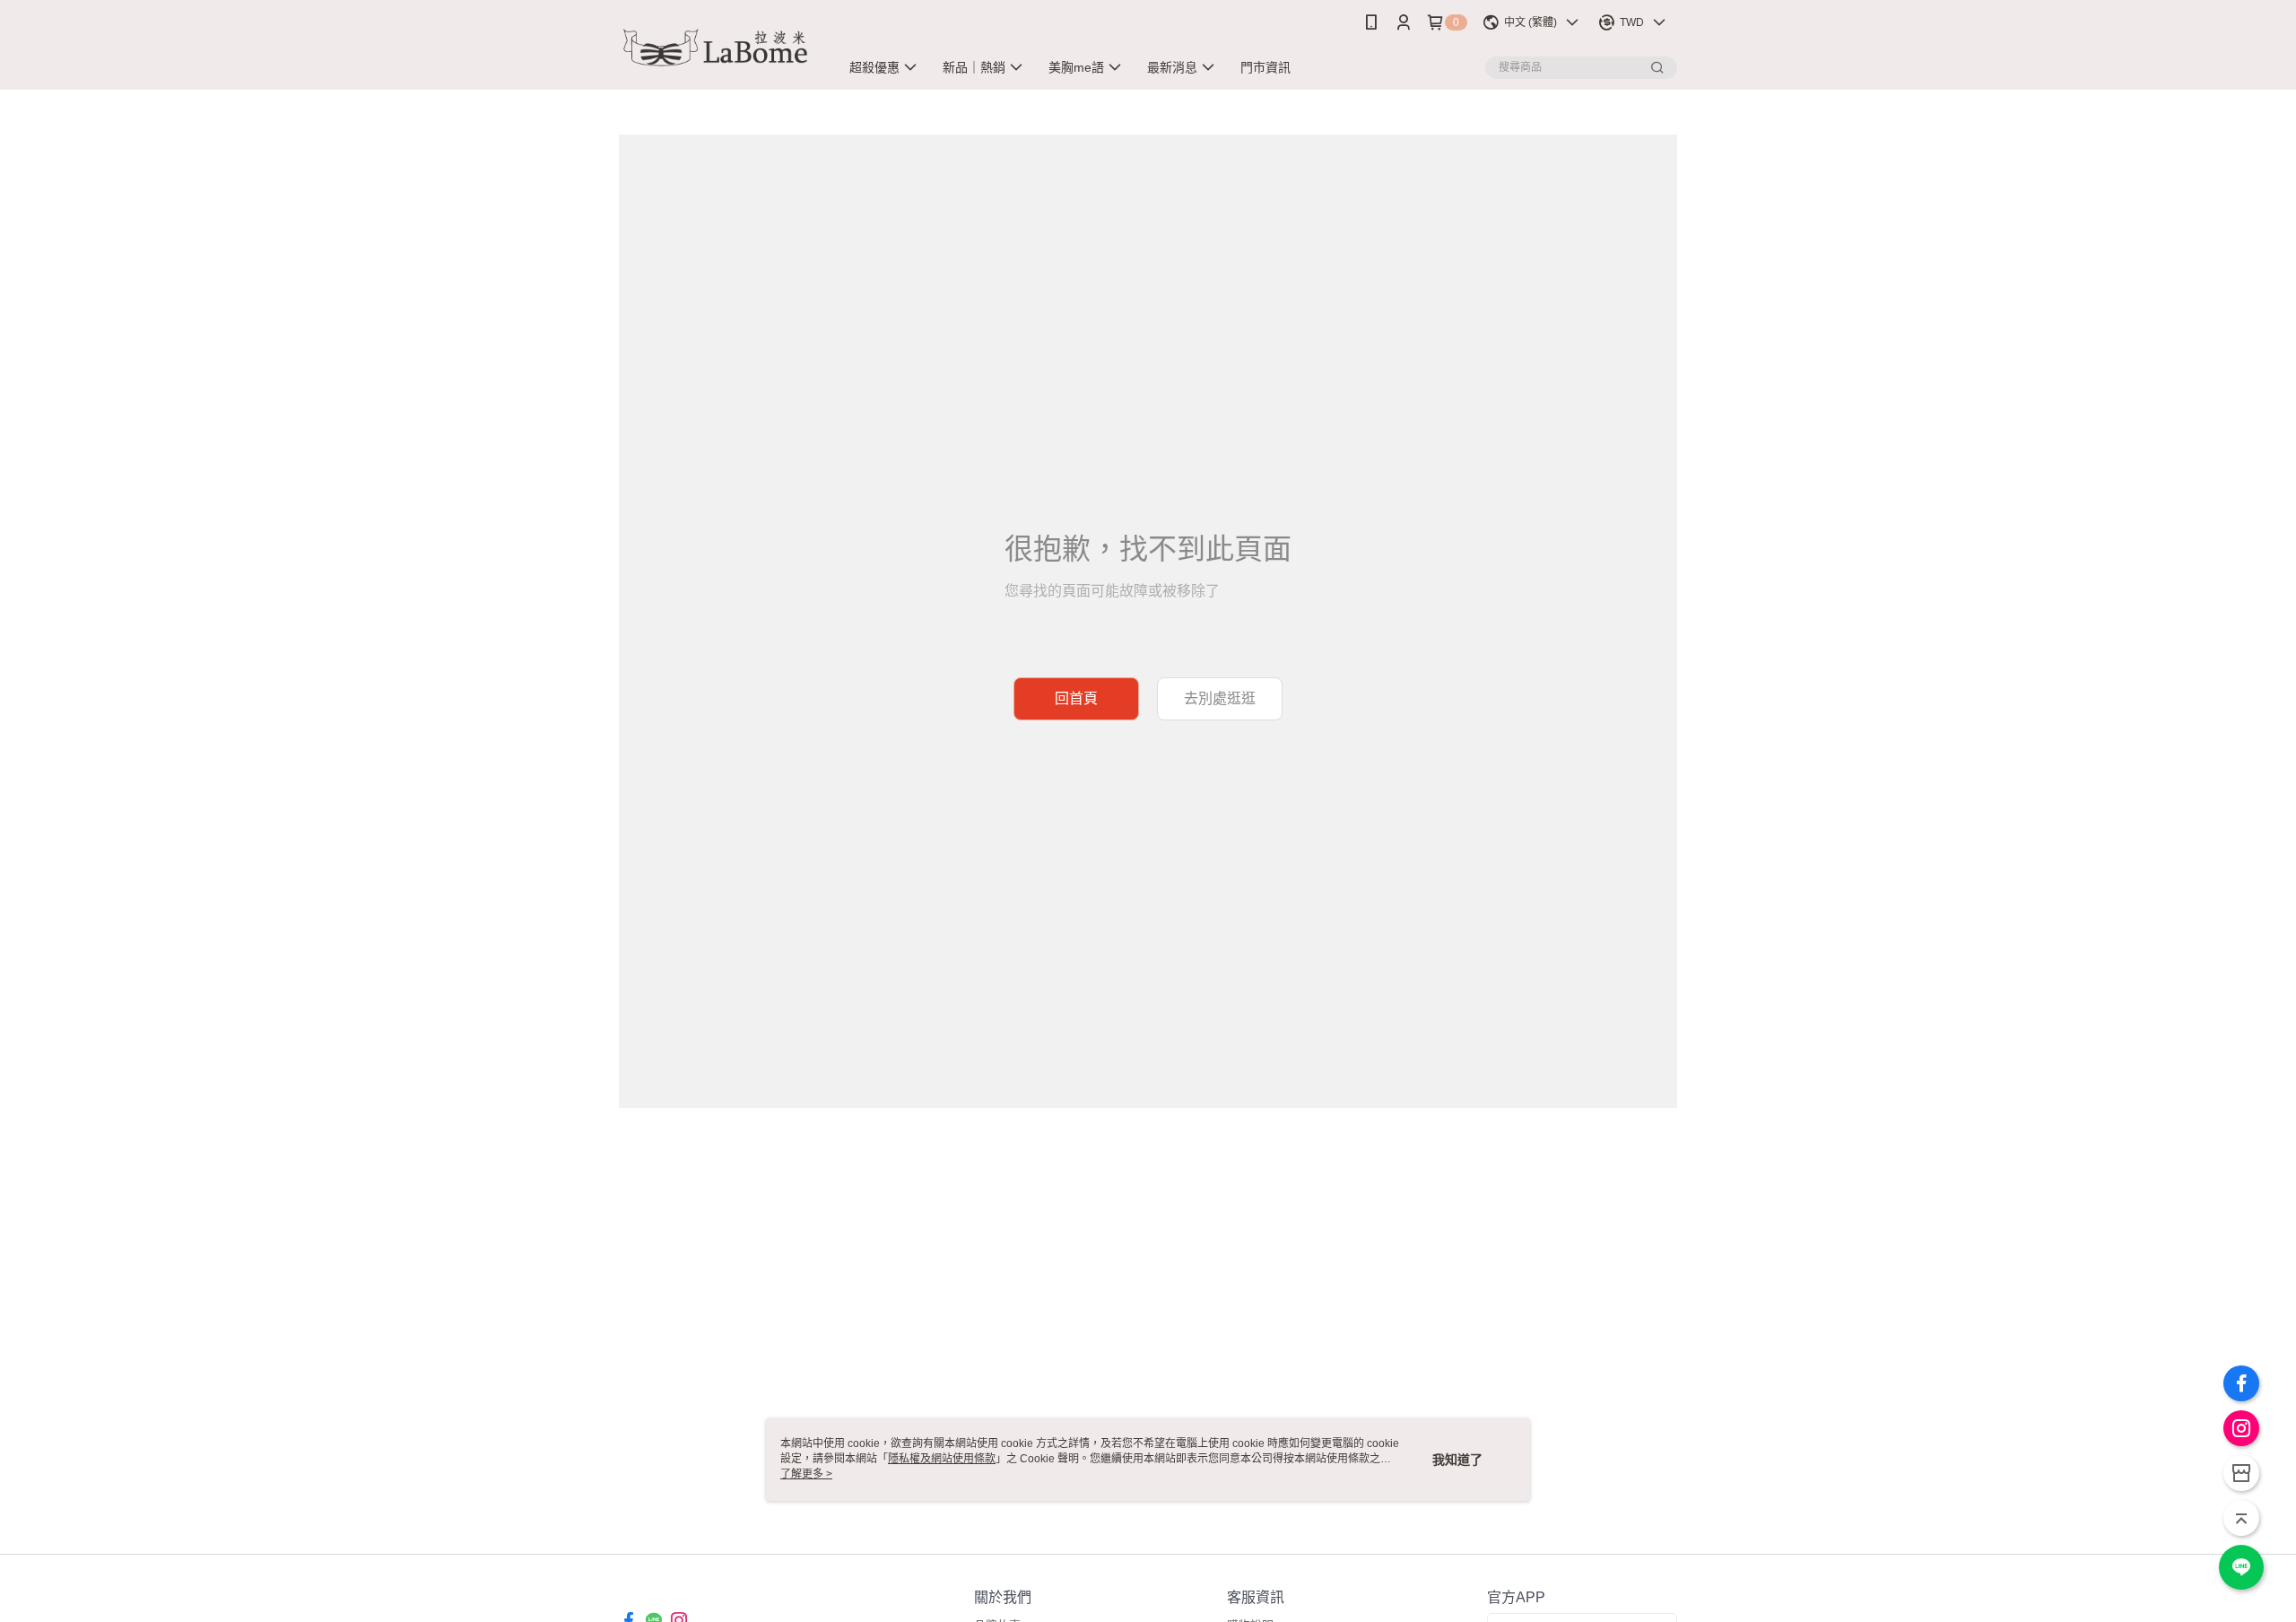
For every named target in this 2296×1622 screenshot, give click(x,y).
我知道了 (1457, 1460)
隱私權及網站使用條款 (942, 1459)
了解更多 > (806, 1474)
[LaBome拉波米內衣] (718, 47)
